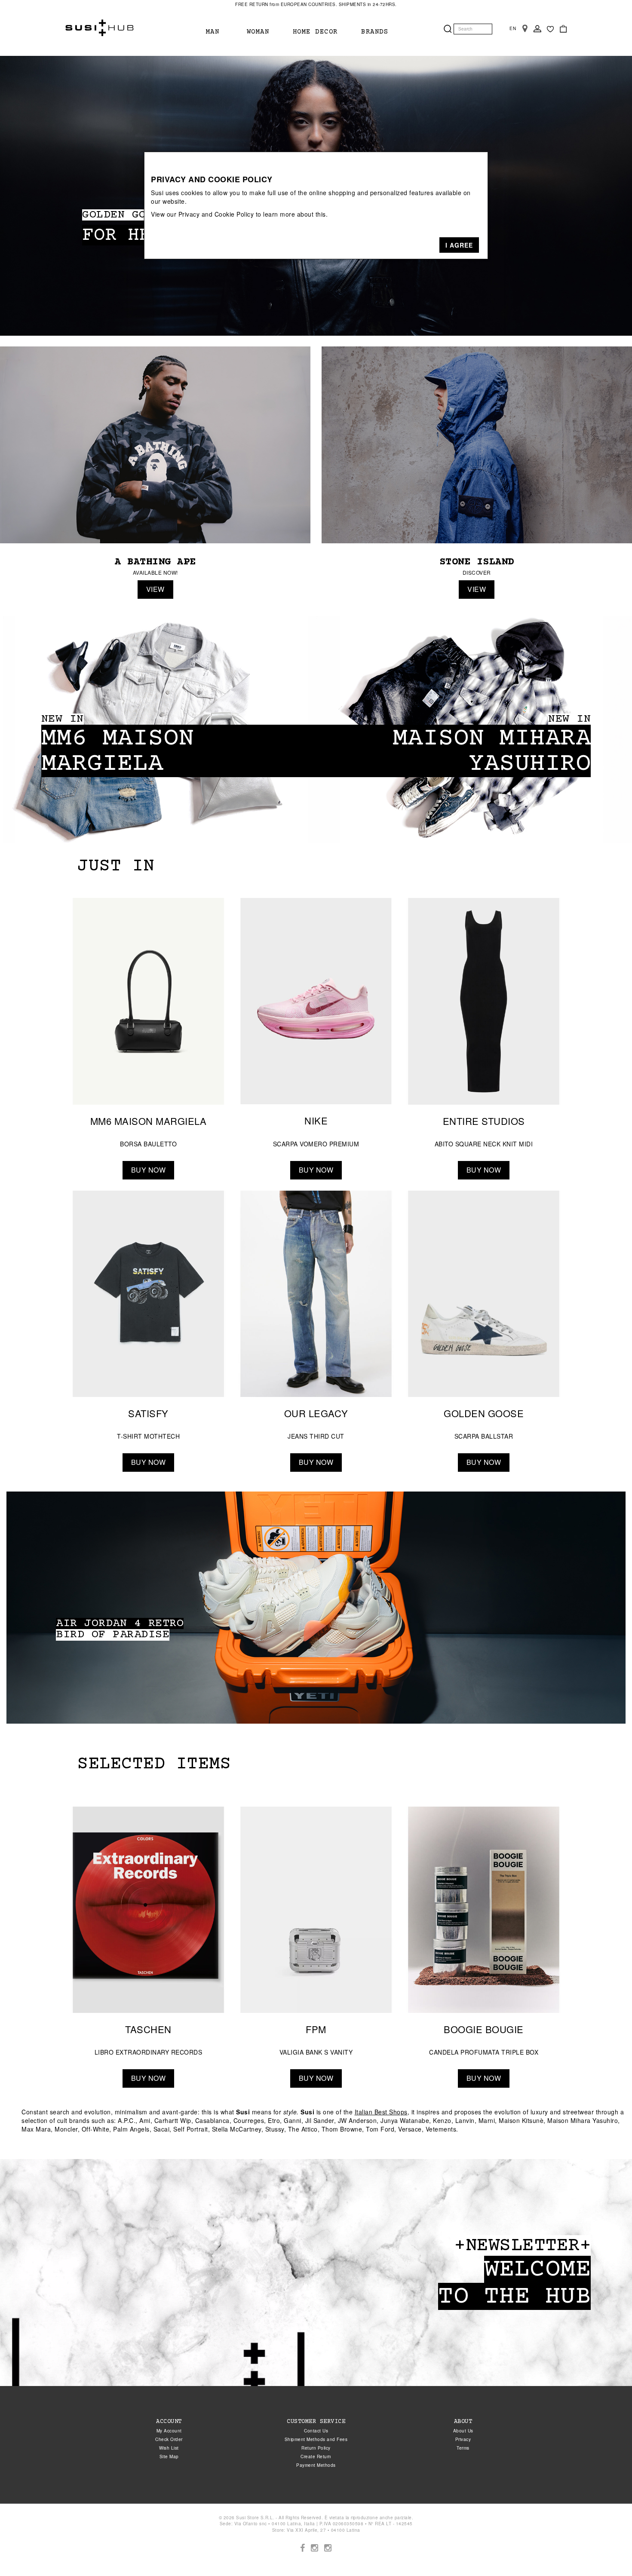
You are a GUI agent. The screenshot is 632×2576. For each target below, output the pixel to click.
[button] (459, 245)
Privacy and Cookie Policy (216, 214)
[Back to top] (608, 2552)
